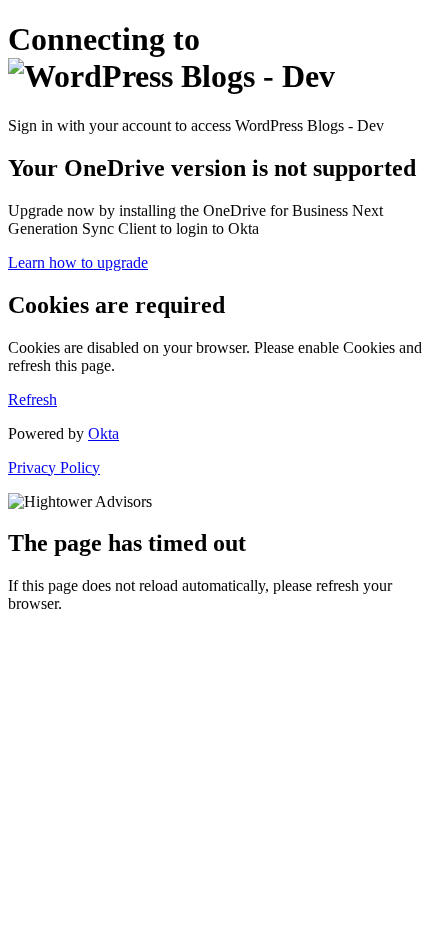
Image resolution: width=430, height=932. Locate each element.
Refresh (32, 399)
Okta (103, 433)
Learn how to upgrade (78, 262)
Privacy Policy (54, 467)
